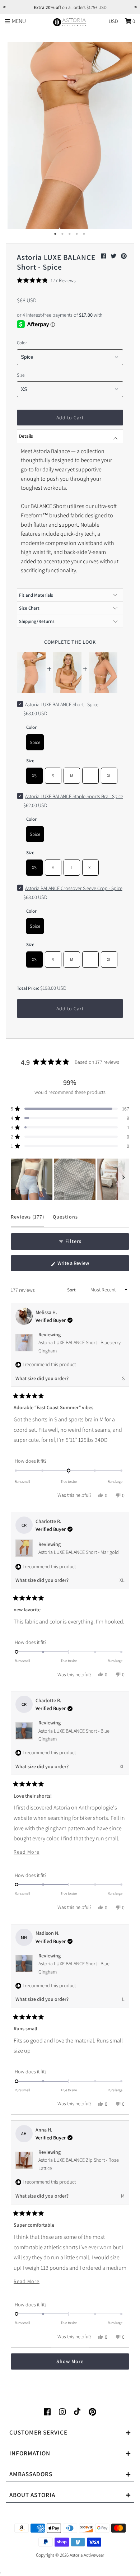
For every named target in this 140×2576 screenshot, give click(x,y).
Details (26, 436)
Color (22, 343)
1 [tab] (56, 234)
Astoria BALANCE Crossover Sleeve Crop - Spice (74, 888)
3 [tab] (70, 234)
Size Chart (29, 608)
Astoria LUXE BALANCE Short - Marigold (79, 1552)
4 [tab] (77, 234)
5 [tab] (84, 234)
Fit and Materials (36, 595)
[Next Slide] (123, 1179)
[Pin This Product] (124, 256)
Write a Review (82, 1266)
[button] (46, 280)
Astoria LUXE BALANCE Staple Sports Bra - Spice (74, 796)
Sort (72, 1290)
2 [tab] (63, 234)
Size (21, 375)
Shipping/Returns (37, 621)
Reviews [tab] (27, 1220)
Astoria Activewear (87, 2555)
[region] (70, 1179)
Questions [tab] (65, 1220)
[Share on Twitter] (114, 256)
